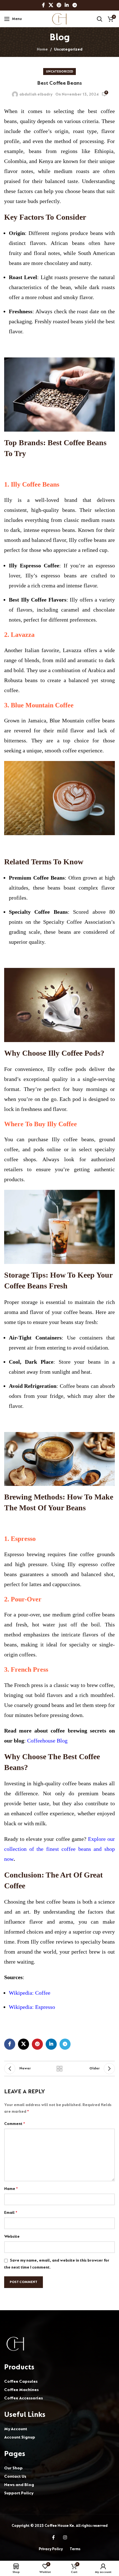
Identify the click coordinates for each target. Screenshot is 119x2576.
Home (42, 49)
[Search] (100, 19)
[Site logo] (60, 18)
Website (12, 2236)
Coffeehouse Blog (47, 1741)
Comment (15, 2124)
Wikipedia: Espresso (32, 2007)
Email (11, 2213)
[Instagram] (65, 2537)
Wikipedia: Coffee (30, 1993)
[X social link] (51, 5)
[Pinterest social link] (59, 5)
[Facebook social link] (44, 5)
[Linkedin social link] (67, 5)
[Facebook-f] (53, 2537)
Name (11, 2189)
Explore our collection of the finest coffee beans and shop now (59, 1849)
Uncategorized (68, 49)
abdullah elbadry (36, 94)
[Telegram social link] (75, 5)
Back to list (59, 2069)
